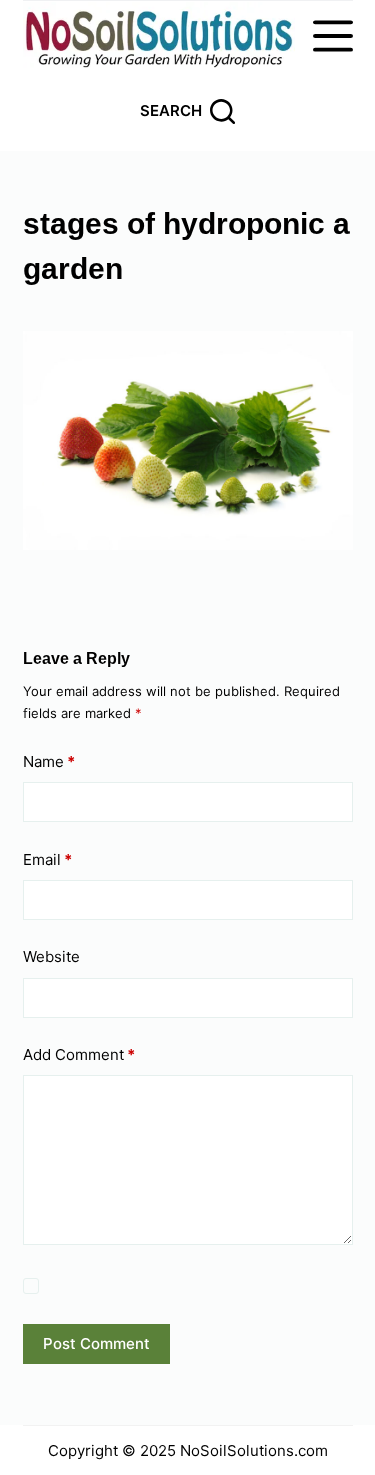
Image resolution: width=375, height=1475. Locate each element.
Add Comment (79, 1054)
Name (49, 761)
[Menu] (333, 36)
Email (47, 859)
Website (51, 956)
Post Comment (96, 1343)
